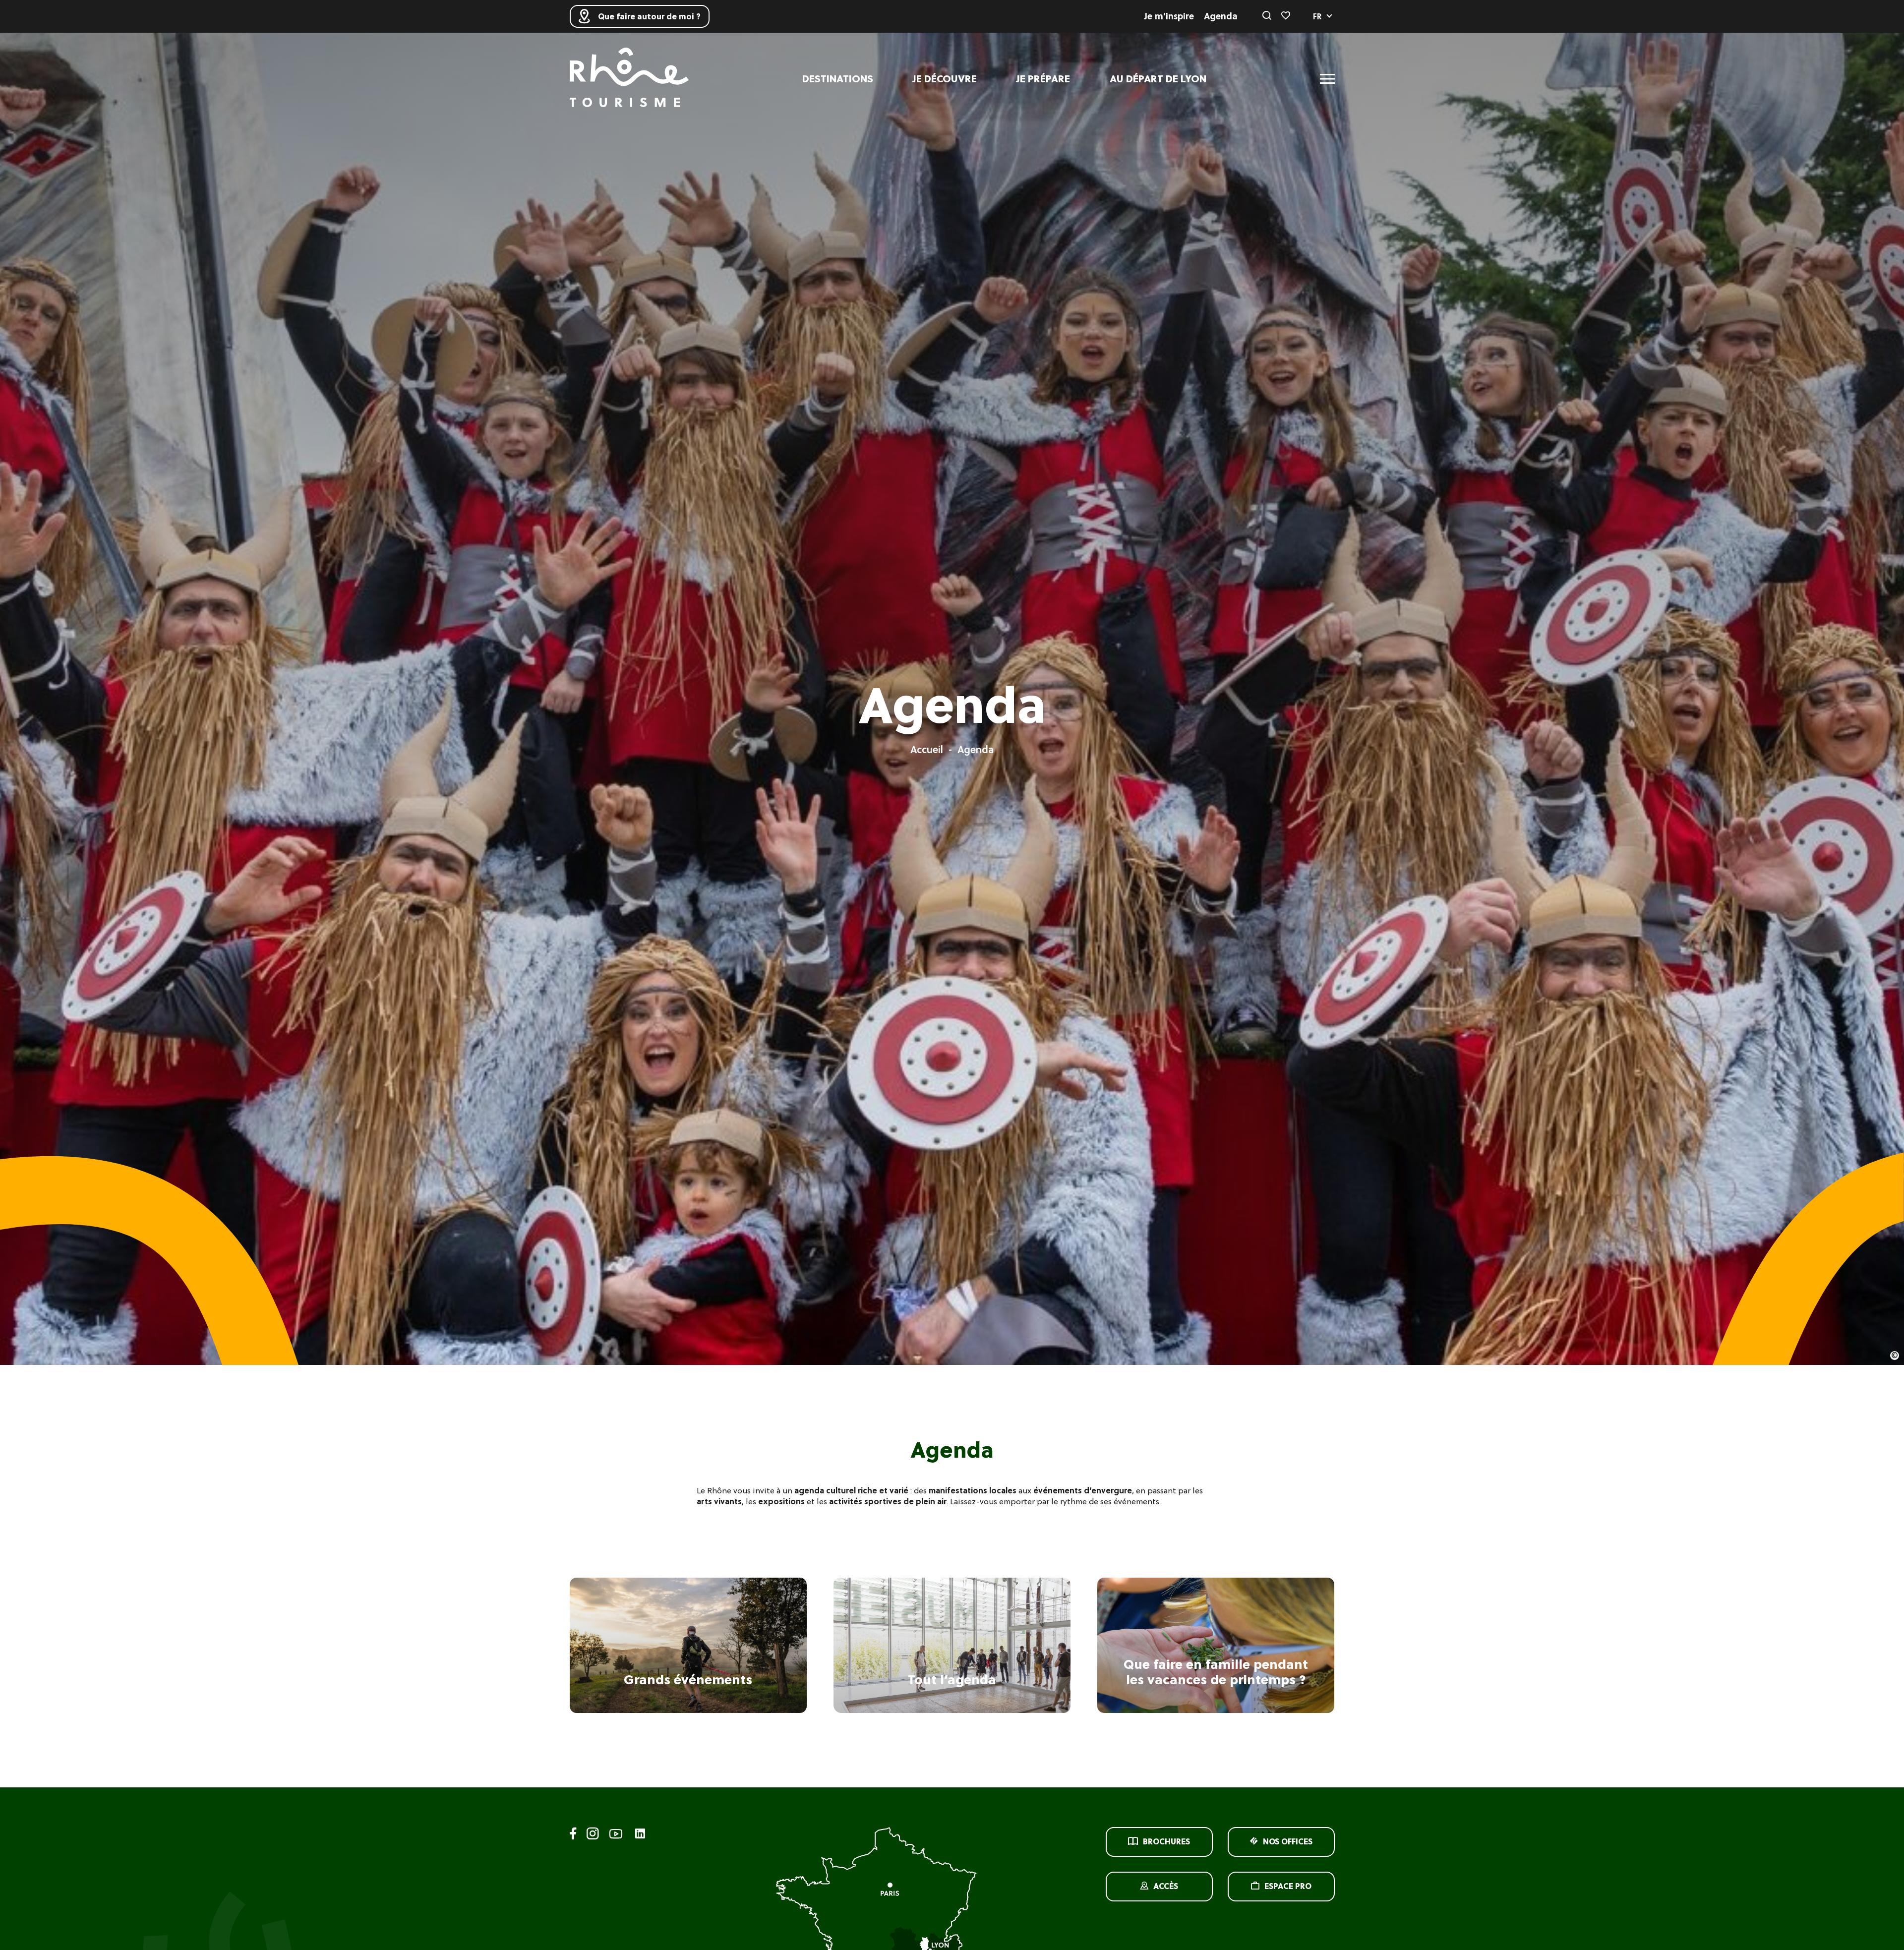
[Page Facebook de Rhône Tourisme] (573, 1835)
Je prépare (1043, 79)
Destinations (838, 79)
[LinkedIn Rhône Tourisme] (640, 1834)
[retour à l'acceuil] (629, 79)
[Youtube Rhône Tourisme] (616, 1835)
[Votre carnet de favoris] (1286, 16)
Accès (1166, 1886)
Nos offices (1288, 1841)
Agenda (1221, 16)
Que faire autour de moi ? (649, 16)
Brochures (1166, 1841)
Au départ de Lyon (1158, 79)
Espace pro (1288, 1886)
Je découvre (945, 79)
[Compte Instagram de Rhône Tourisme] (593, 1835)
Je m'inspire (1169, 16)
